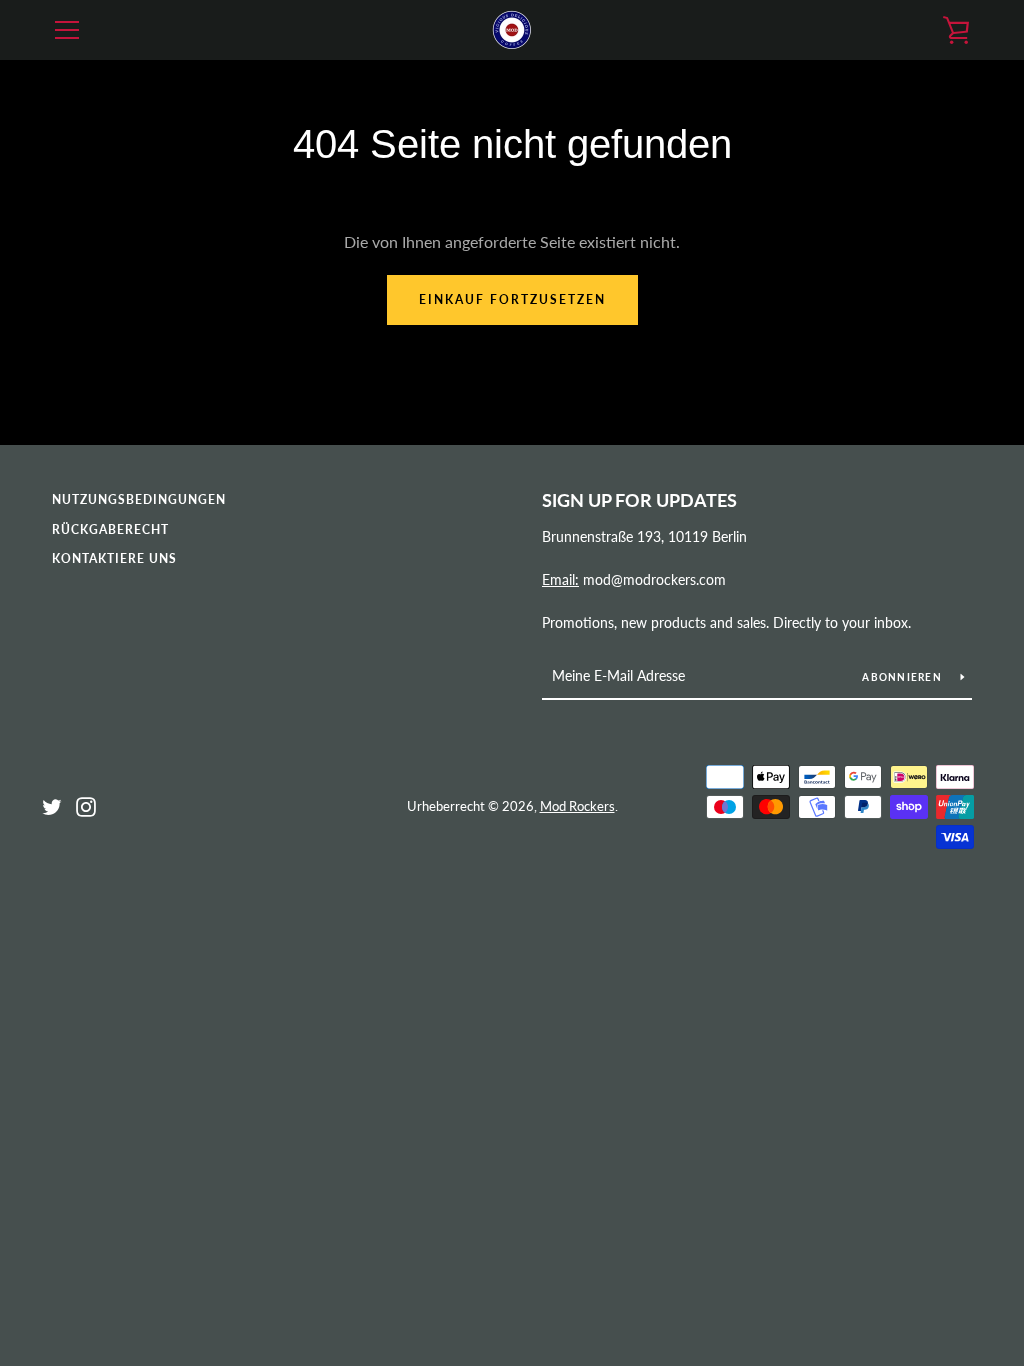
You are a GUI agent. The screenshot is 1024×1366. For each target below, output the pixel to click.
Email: (560, 579)
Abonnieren (903, 677)
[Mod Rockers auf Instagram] (86, 804)
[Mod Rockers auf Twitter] (52, 804)
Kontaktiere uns (114, 558)
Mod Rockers (577, 806)
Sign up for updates (639, 500)
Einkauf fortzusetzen (512, 299)
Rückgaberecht (110, 529)
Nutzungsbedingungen (139, 499)
